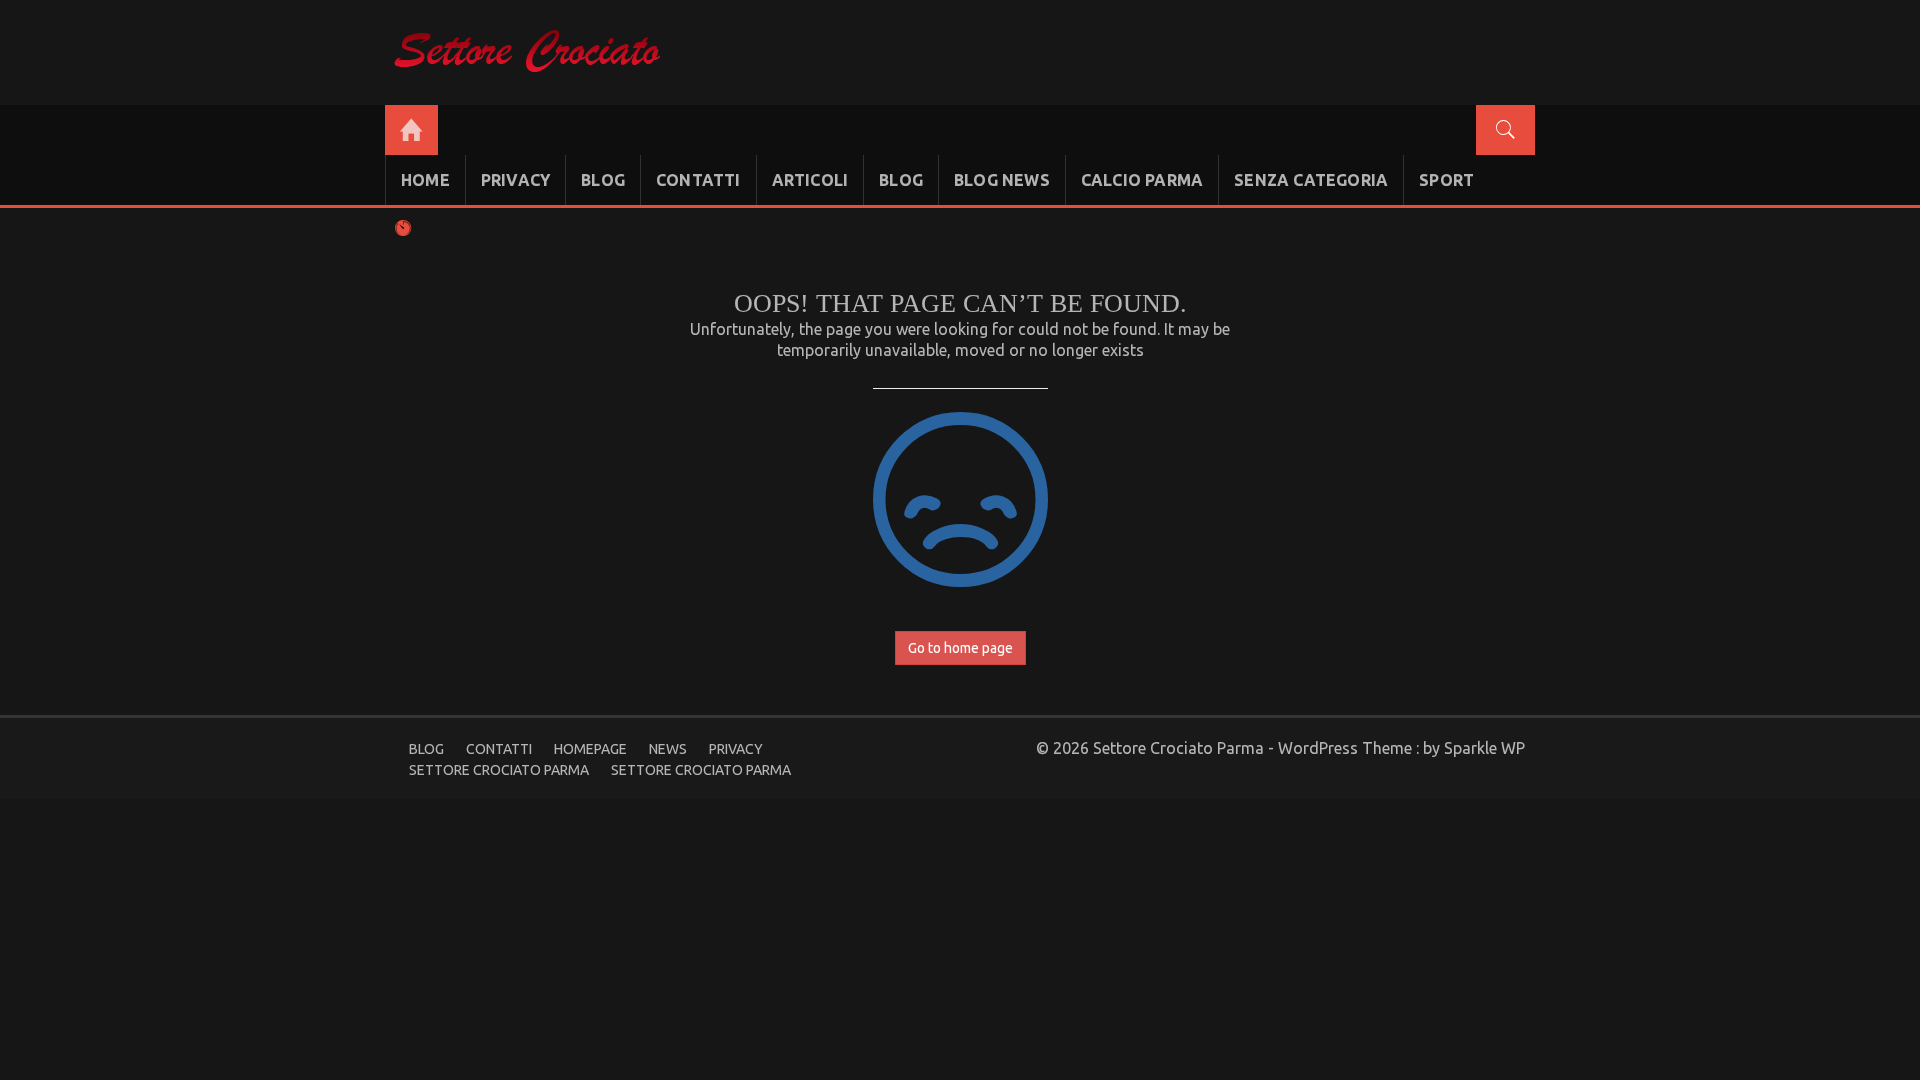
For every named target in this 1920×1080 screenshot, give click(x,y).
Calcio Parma (1142, 180)
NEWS (668, 749)
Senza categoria (1311, 180)
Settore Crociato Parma (499, 770)
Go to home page (960, 648)
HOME (425, 180)
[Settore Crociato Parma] (411, 130)
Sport (1446, 180)
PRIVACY (515, 180)
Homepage (590, 749)
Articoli (810, 180)
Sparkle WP (1484, 748)
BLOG (603, 180)
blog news (1002, 180)
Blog (901, 180)
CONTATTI (698, 180)
